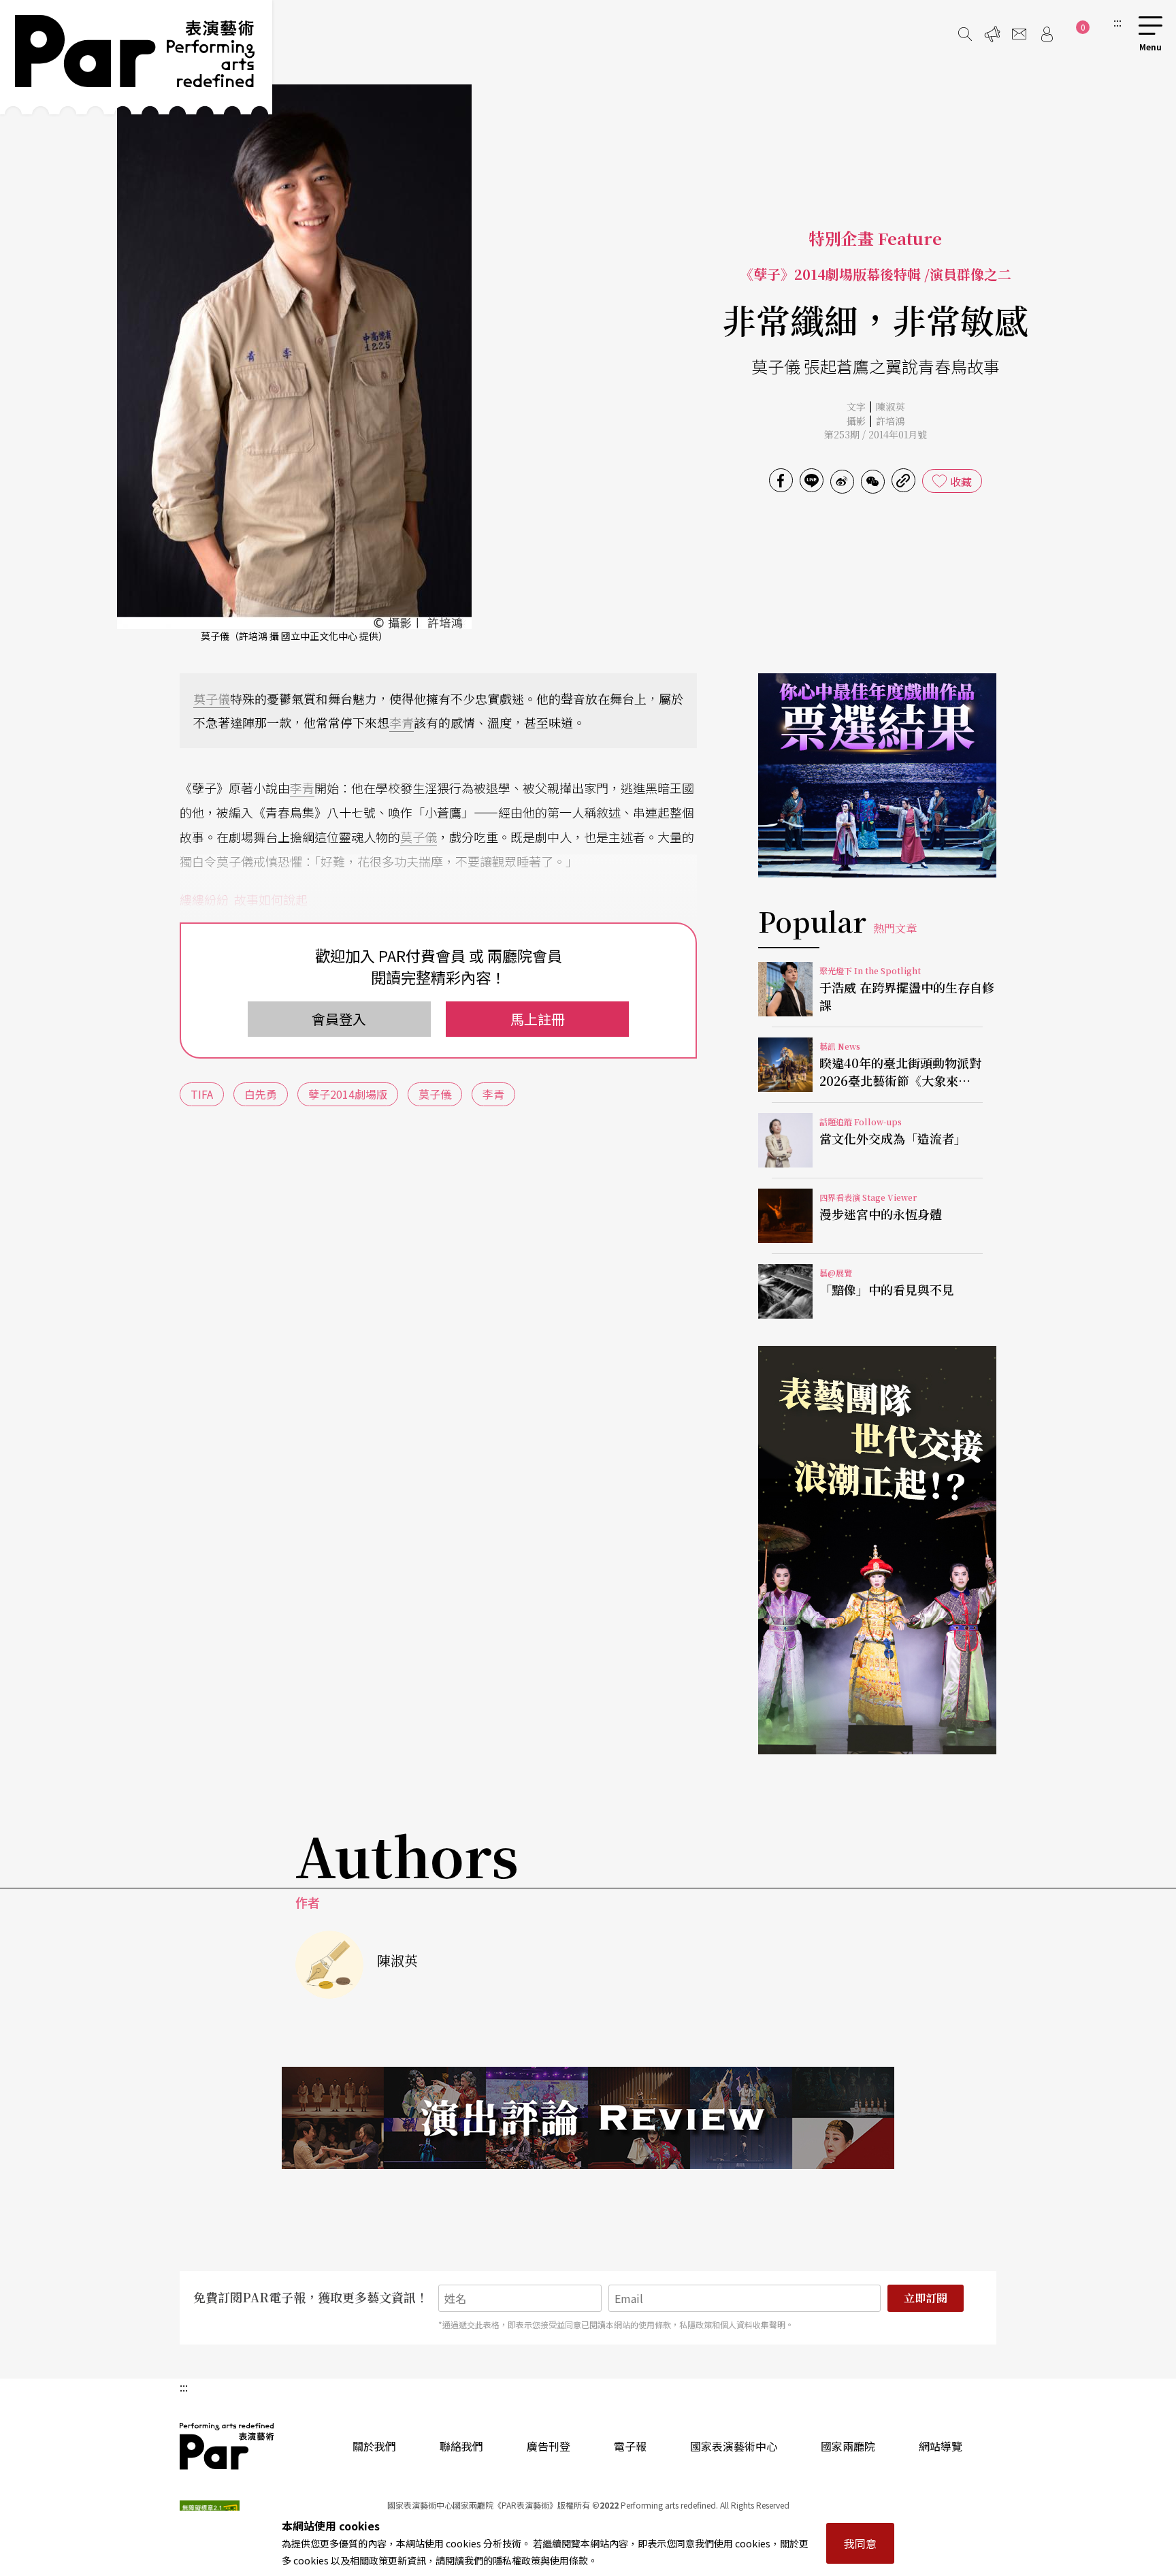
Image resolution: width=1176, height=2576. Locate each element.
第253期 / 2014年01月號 (876, 434)
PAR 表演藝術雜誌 (227, 2446)
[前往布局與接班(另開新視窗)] (877, 1550)
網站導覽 (941, 2446)
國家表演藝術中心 (734, 2446)
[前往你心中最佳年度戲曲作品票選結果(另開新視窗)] (877, 775)
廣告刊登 (549, 2446)
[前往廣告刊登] (992, 34)
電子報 (630, 2446)
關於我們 (374, 2446)
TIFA (202, 1094)
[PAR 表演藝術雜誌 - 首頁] (136, 57)
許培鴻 (890, 421)
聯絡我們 (461, 2446)
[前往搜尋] (965, 34)
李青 (402, 722)
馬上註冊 (538, 1019)
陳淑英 (890, 406)
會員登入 (339, 1019)
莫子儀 (212, 698)
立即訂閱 (926, 2298)
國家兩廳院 (848, 2446)
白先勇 (261, 1094)
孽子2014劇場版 (348, 1094)
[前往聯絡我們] (1019, 34)
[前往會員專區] (1047, 34)
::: (1117, 22)
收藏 (961, 481)
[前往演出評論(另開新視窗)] (588, 2118)
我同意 (860, 2543)
